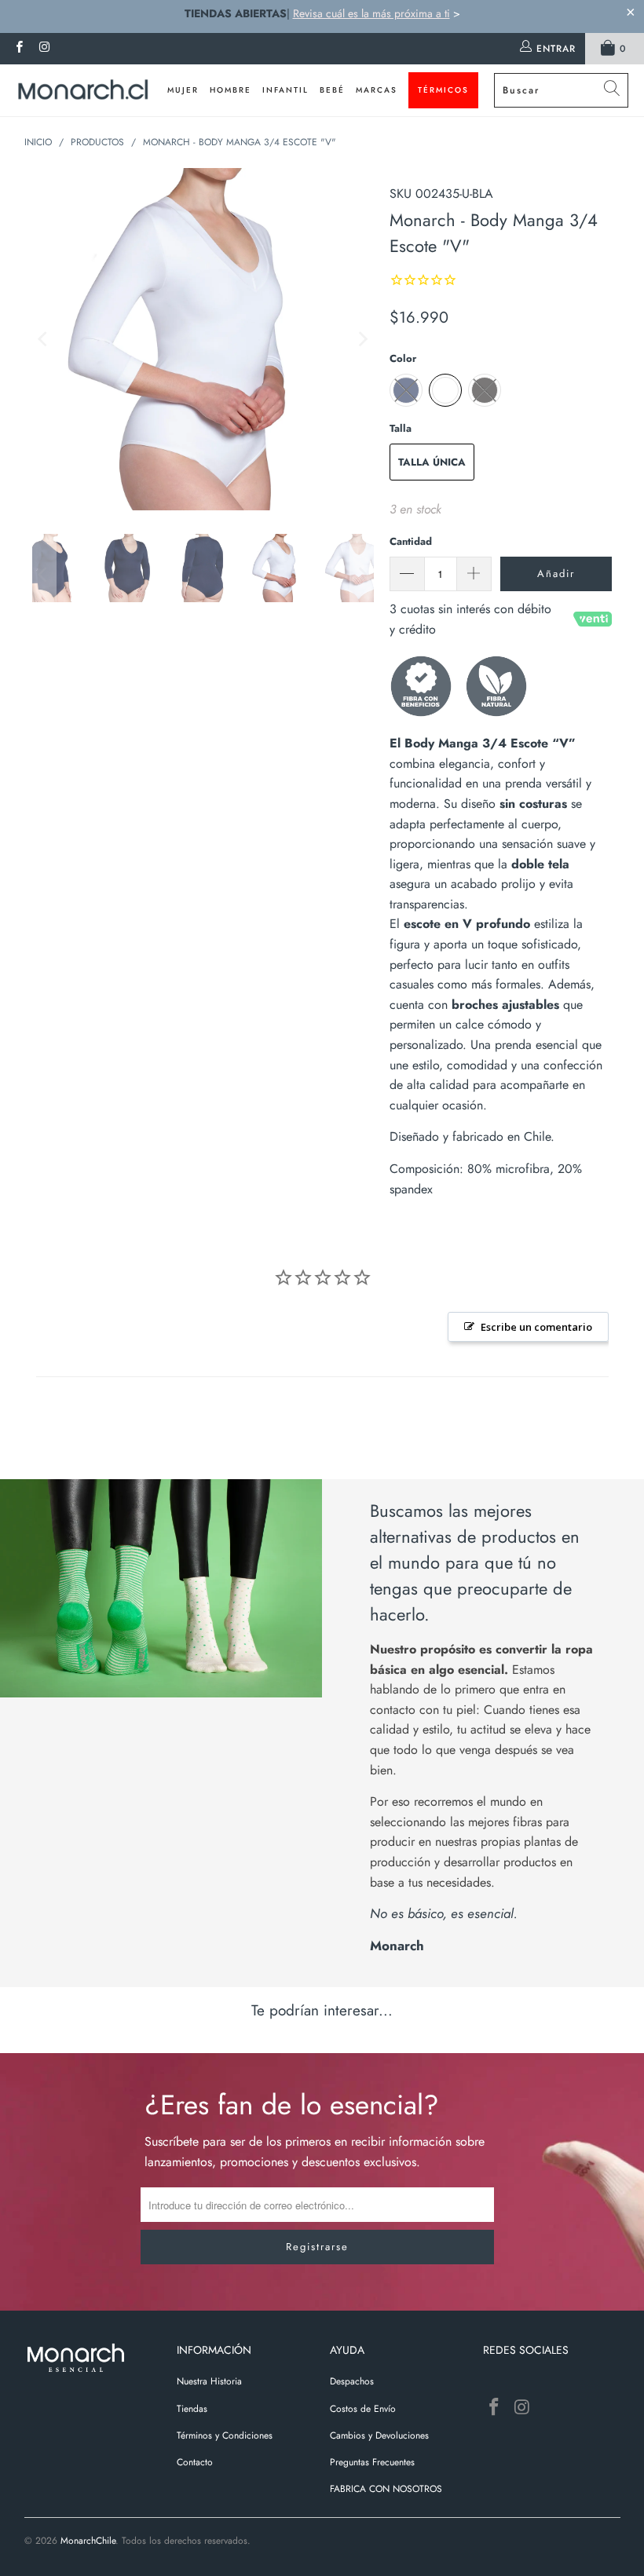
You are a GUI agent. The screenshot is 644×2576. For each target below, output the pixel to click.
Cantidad (411, 541)
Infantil (285, 90)
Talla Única (432, 462)
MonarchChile (88, 2541)
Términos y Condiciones (225, 2435)
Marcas (377, 90)
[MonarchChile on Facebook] (18, 49)
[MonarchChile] (83, 90)
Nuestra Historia (209, 2381)
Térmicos (443, 90)
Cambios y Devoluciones (379, 2435)
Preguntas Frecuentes (372, 2462)
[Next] (362, 339)
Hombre (231, 90)
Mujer (183, 90)
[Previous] (44, 339)
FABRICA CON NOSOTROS (386, 2489)
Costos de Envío (363, 2409)
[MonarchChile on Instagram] (44, 49)
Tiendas (192, 2409)
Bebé (332, 90)
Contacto (195, 2462)
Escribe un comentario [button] (536, 1327)
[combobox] (561, 90)
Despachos (352, 2381)
